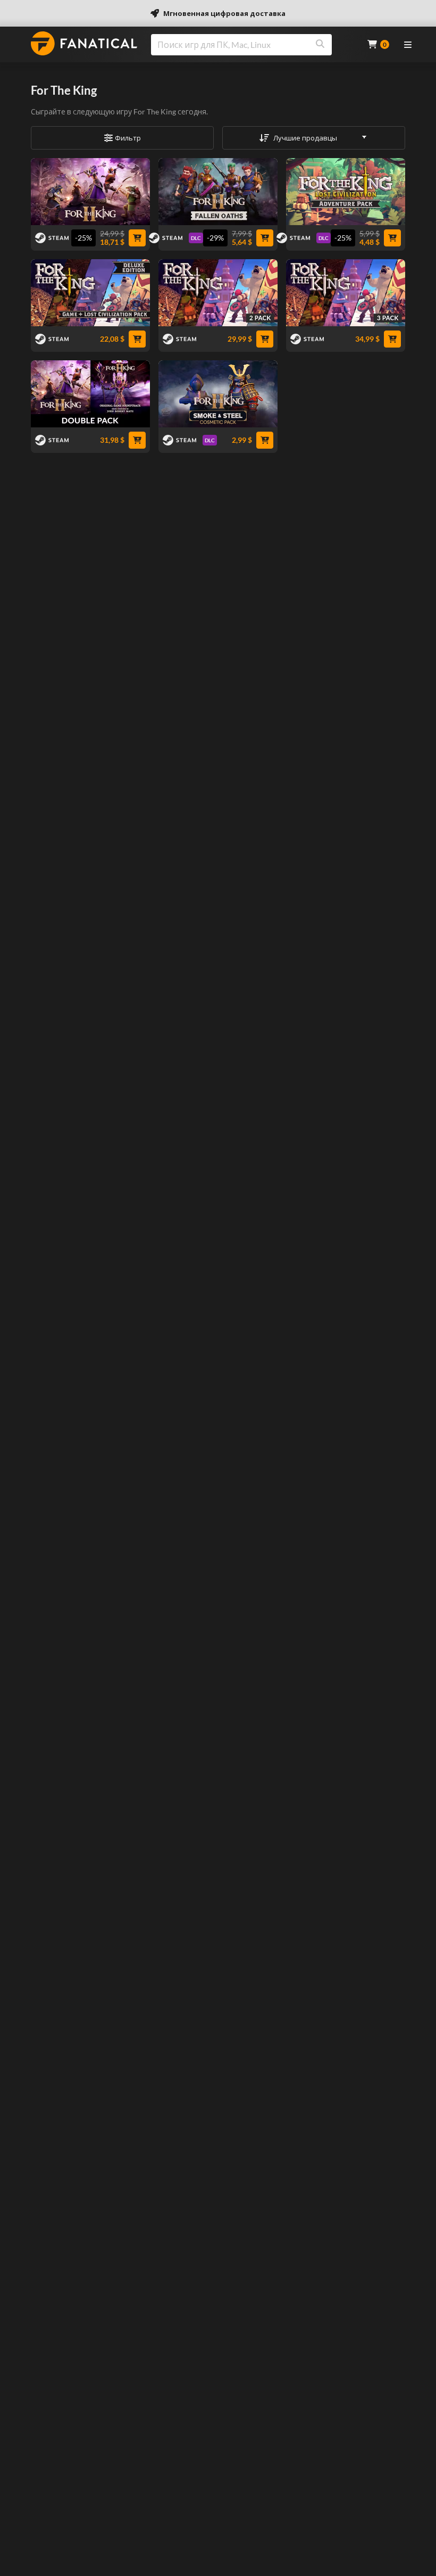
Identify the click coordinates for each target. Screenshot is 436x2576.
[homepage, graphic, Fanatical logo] (84, 43)
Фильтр (128, 138)
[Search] (320, 45)
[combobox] (253, 45)
